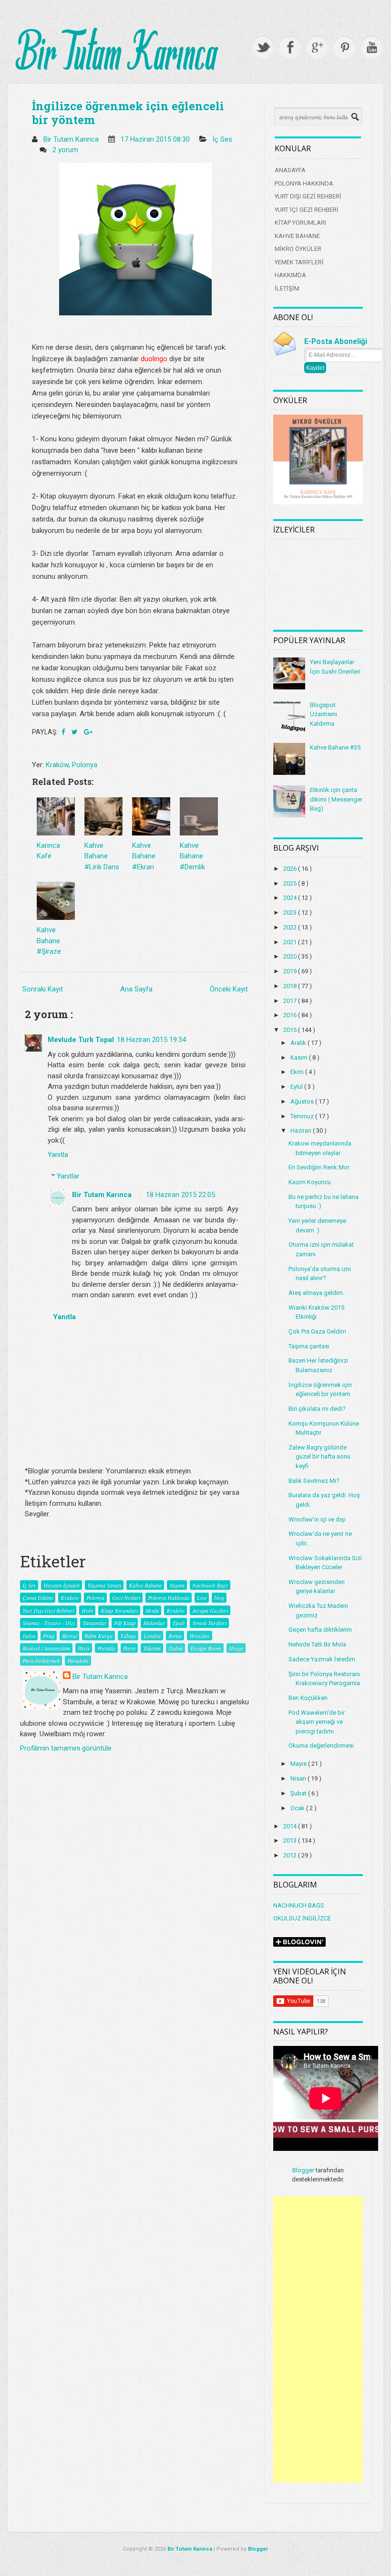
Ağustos (303, 1101)
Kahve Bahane (145, 1585)
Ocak (298, 1808)
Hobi (87, 1610)
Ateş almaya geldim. (316, 1293)
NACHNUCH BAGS (299, 1905)
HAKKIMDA (290, 275)
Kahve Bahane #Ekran (144, 856)
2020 (291, 956)
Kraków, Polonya (72, 765)
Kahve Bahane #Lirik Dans (102, 856)
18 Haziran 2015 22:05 (180, 1195)
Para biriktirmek (41, 1660)
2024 (291, 898)
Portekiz (106, 1648)
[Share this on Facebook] (64, 732)
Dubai (175, 1648)
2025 (291, 883)
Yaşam (177, 1585)
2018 (291, 986)
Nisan (299, 1778)
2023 (291, 913)
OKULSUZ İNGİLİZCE (302, 1918)
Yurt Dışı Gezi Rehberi (48, 1610)
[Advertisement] (318, 2339)
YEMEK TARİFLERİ (299, 262)
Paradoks (78, 1660)
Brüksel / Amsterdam (46, 1648)
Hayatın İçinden (62, 1585)
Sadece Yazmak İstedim (322, 1659)
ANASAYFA (290, 170)
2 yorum (66, 150)
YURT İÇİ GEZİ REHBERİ (307, 210)
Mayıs (299, 1764)
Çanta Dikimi (38, 1597)
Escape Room (206, 1648)
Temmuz (303, 1116)
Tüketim (152, 1648)
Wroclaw (200, 1636)
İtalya (29, 1636)
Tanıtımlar (94, 1623)
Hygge (236, 1648)
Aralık (299, 1043)
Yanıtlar (68, 1176)
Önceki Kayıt (229, 989)
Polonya (95, 1597)
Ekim (298, 1072)
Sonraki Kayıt (43, 989)
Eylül (297, 1087)
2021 (291, 942)
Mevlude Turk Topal (81, 1040)
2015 (291, 1030)
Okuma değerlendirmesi (321, 1746)
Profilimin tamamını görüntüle (66, 1748)
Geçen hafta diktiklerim (320, 1630)
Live (202, 1597)
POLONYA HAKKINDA (304, 183)
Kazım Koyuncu (310, 1182)
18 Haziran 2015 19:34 (151, 1040)
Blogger (303, 2170)
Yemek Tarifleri (209, 1623)
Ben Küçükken (308, 1698)
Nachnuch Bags (210, 1585)
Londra (152, 1636)
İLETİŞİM (287, 288)
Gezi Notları (126, 1597)
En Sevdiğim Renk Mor (319, 1167)
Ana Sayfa (136, 989)
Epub (179, 1623)
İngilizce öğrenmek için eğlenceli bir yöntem (128, 113)
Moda (152, 1610)
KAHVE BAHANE (297, 236)
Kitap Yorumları (119, 1610)
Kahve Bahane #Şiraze (49, 941)
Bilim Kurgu (98, 1636)
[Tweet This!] (75, 732)
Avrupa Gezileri (210, 1610)
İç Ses (222, 139)
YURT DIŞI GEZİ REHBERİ (308, 196)
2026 (291, 869)
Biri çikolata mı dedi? (317, 1409)
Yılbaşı (128, 1636)
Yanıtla (58, 1155)
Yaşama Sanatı (104, 1585)
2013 (291, 1841)
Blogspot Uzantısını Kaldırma (324, 714)
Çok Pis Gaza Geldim (317, 1331)
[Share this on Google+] (88, 732)
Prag (49, 1636)
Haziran (302, 1131)
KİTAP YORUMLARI (300, 223)
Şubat (299, 1793)
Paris (84, 1648)
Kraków (175, 1610)
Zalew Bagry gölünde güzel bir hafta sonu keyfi (319, 1457)
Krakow (70, 1597)
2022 (291, 927)
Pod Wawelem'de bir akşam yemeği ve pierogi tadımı (317, 1722)
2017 (291, 1001)
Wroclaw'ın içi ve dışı (317, 1519)
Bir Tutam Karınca (102, 1195)
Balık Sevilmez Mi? (314, 1481)
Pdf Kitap (125, 1623)
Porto (129, 1648)
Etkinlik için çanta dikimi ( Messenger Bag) (336, 799)
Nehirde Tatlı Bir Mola (317, 1644)
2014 (291, 1826)
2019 (291, 971)
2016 (291, 1015)
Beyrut (69, 1636)
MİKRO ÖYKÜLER (298, 249)
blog (219, 1597)
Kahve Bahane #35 (335, 747)
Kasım (300, 1058)
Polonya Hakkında (169, 1597)
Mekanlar (154, 1623)
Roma (175, 1636)
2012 (291, 1855)
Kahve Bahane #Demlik (192, 856)
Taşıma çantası (309, 1346)
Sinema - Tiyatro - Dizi (49, 1623)
